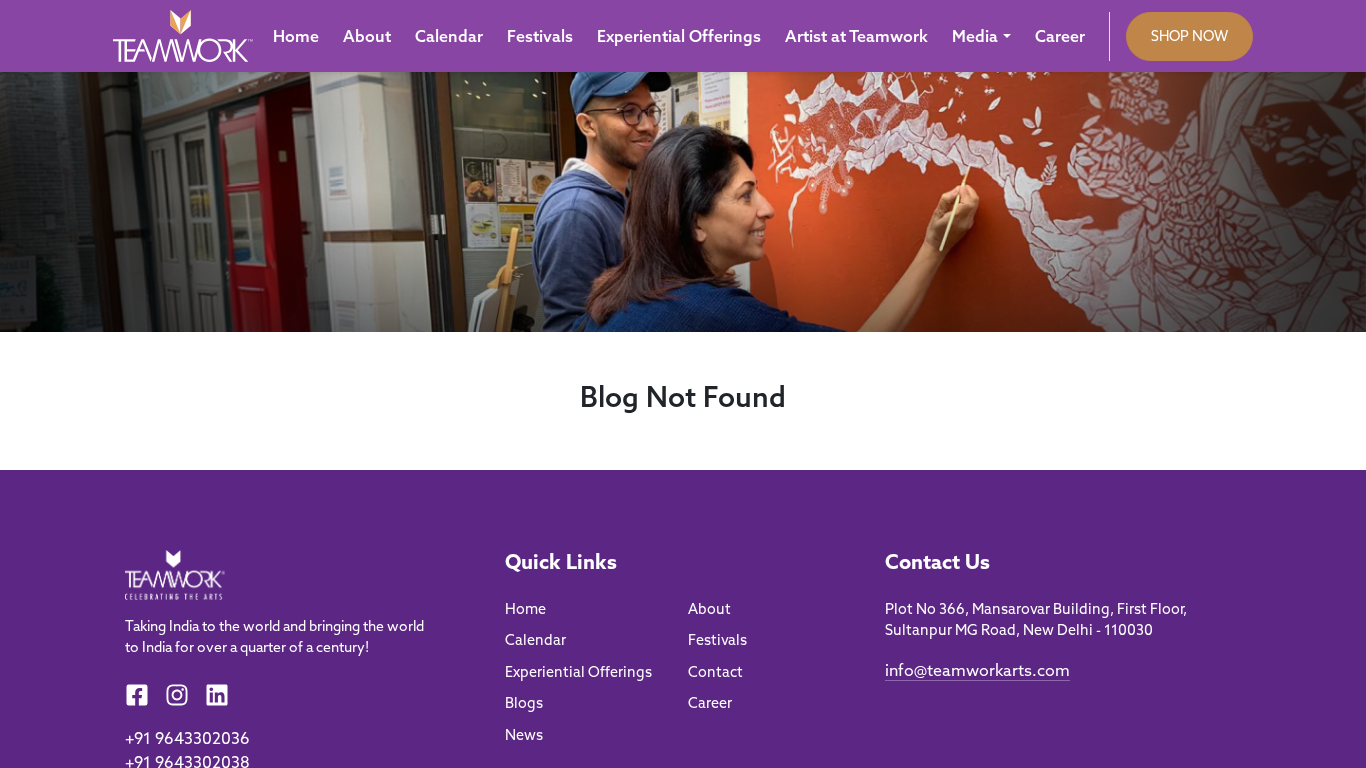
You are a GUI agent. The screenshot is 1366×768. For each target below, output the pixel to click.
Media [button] (975, 36)
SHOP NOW (1189, 36)
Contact (715, 672)
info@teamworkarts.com (977, 670)
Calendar (449, 36)
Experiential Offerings (679, 36)
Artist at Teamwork (856, 36)
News (524, 735)
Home (296, 36)
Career (1060, 36)
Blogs (524, 703)
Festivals (540, 36)
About (367, 36)
